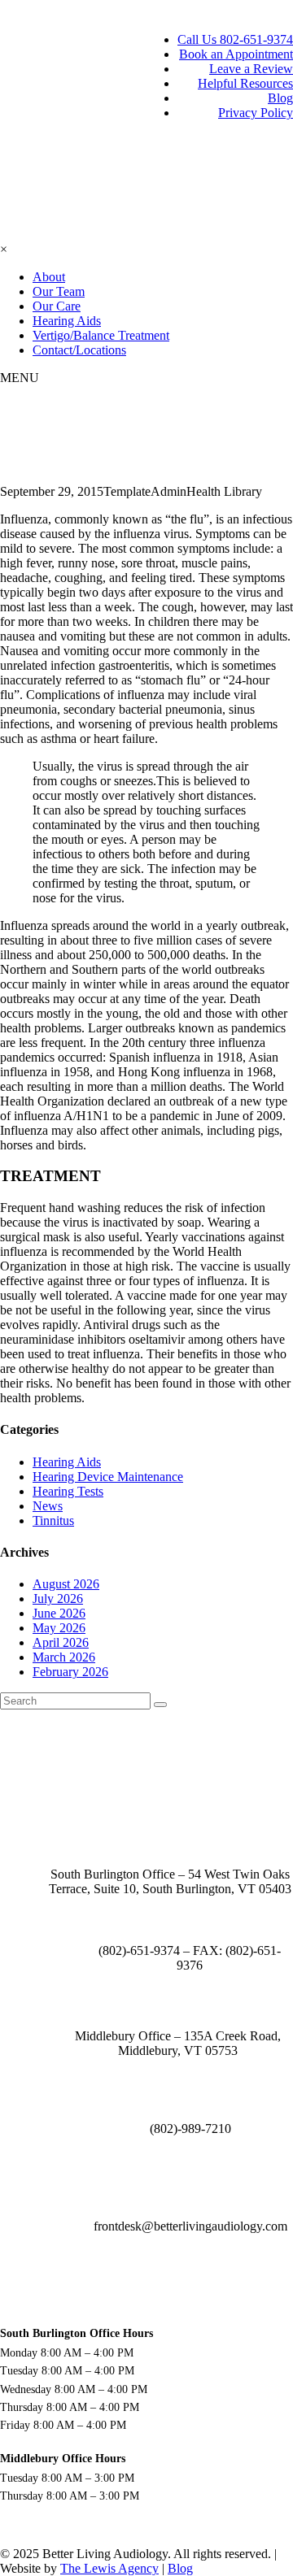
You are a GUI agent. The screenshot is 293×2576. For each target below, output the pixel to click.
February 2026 (70, 1672)
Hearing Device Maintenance (108, 1477)
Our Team (59, 291)
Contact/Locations (79, 350)
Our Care (57, 306)
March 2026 (64, 1657)
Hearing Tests (68, 1491)
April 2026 (61, 1642)
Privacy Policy (256, 113)
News (48, 1506)
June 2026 (59, 1613)
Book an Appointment (236, 54)
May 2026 (59, 1628)
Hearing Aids (67, 321)
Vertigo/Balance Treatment (101, 335)
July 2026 (58, 1599)
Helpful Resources (245, 83)
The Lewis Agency (109, 2568)
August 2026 (66, 1584)
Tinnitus (53, 1520)
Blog (280, 98)
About (49, 277)
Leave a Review (251, 69)
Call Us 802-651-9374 (235, 39)
